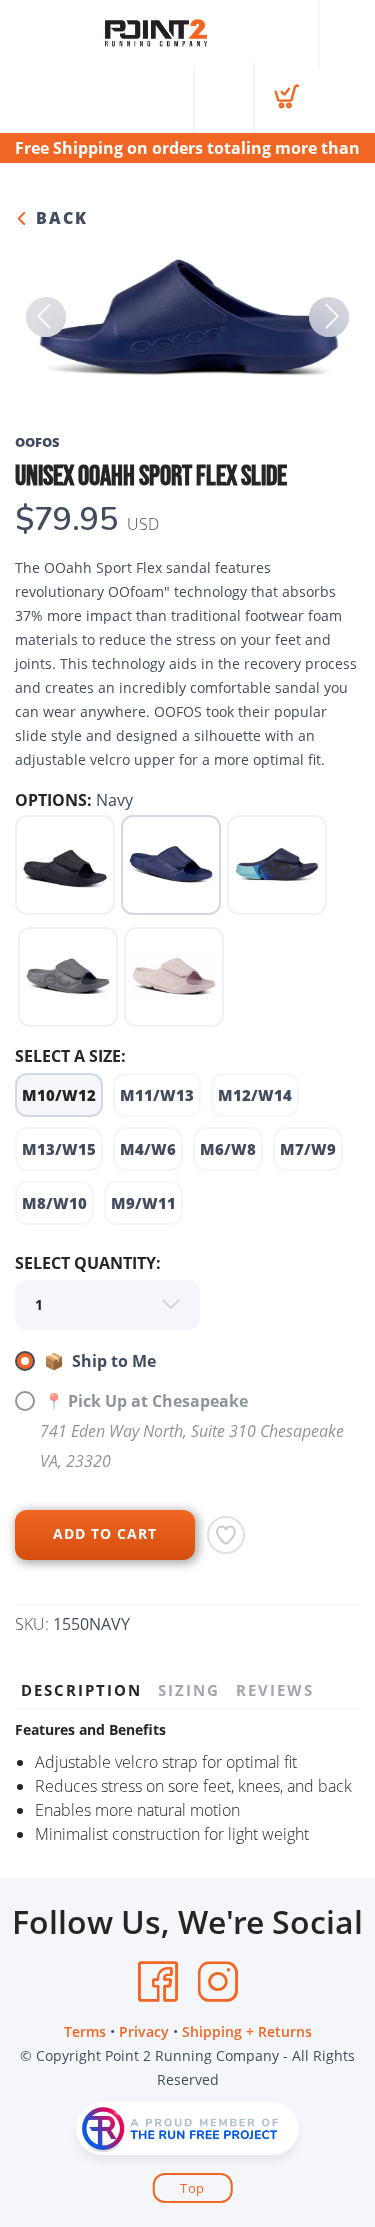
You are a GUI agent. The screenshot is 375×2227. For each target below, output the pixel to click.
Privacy (144, 2031)
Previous (46, 317)
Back (59, 218)
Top (192, 2188)
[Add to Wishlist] (226, 1535)
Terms (85, 2031)
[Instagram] (218, 1982)
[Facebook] (158, 1982)
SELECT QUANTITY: (88, 1263)
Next (329, 317)
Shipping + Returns (247, 2031)
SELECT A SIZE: (70, 1056)
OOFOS (37, 442)
